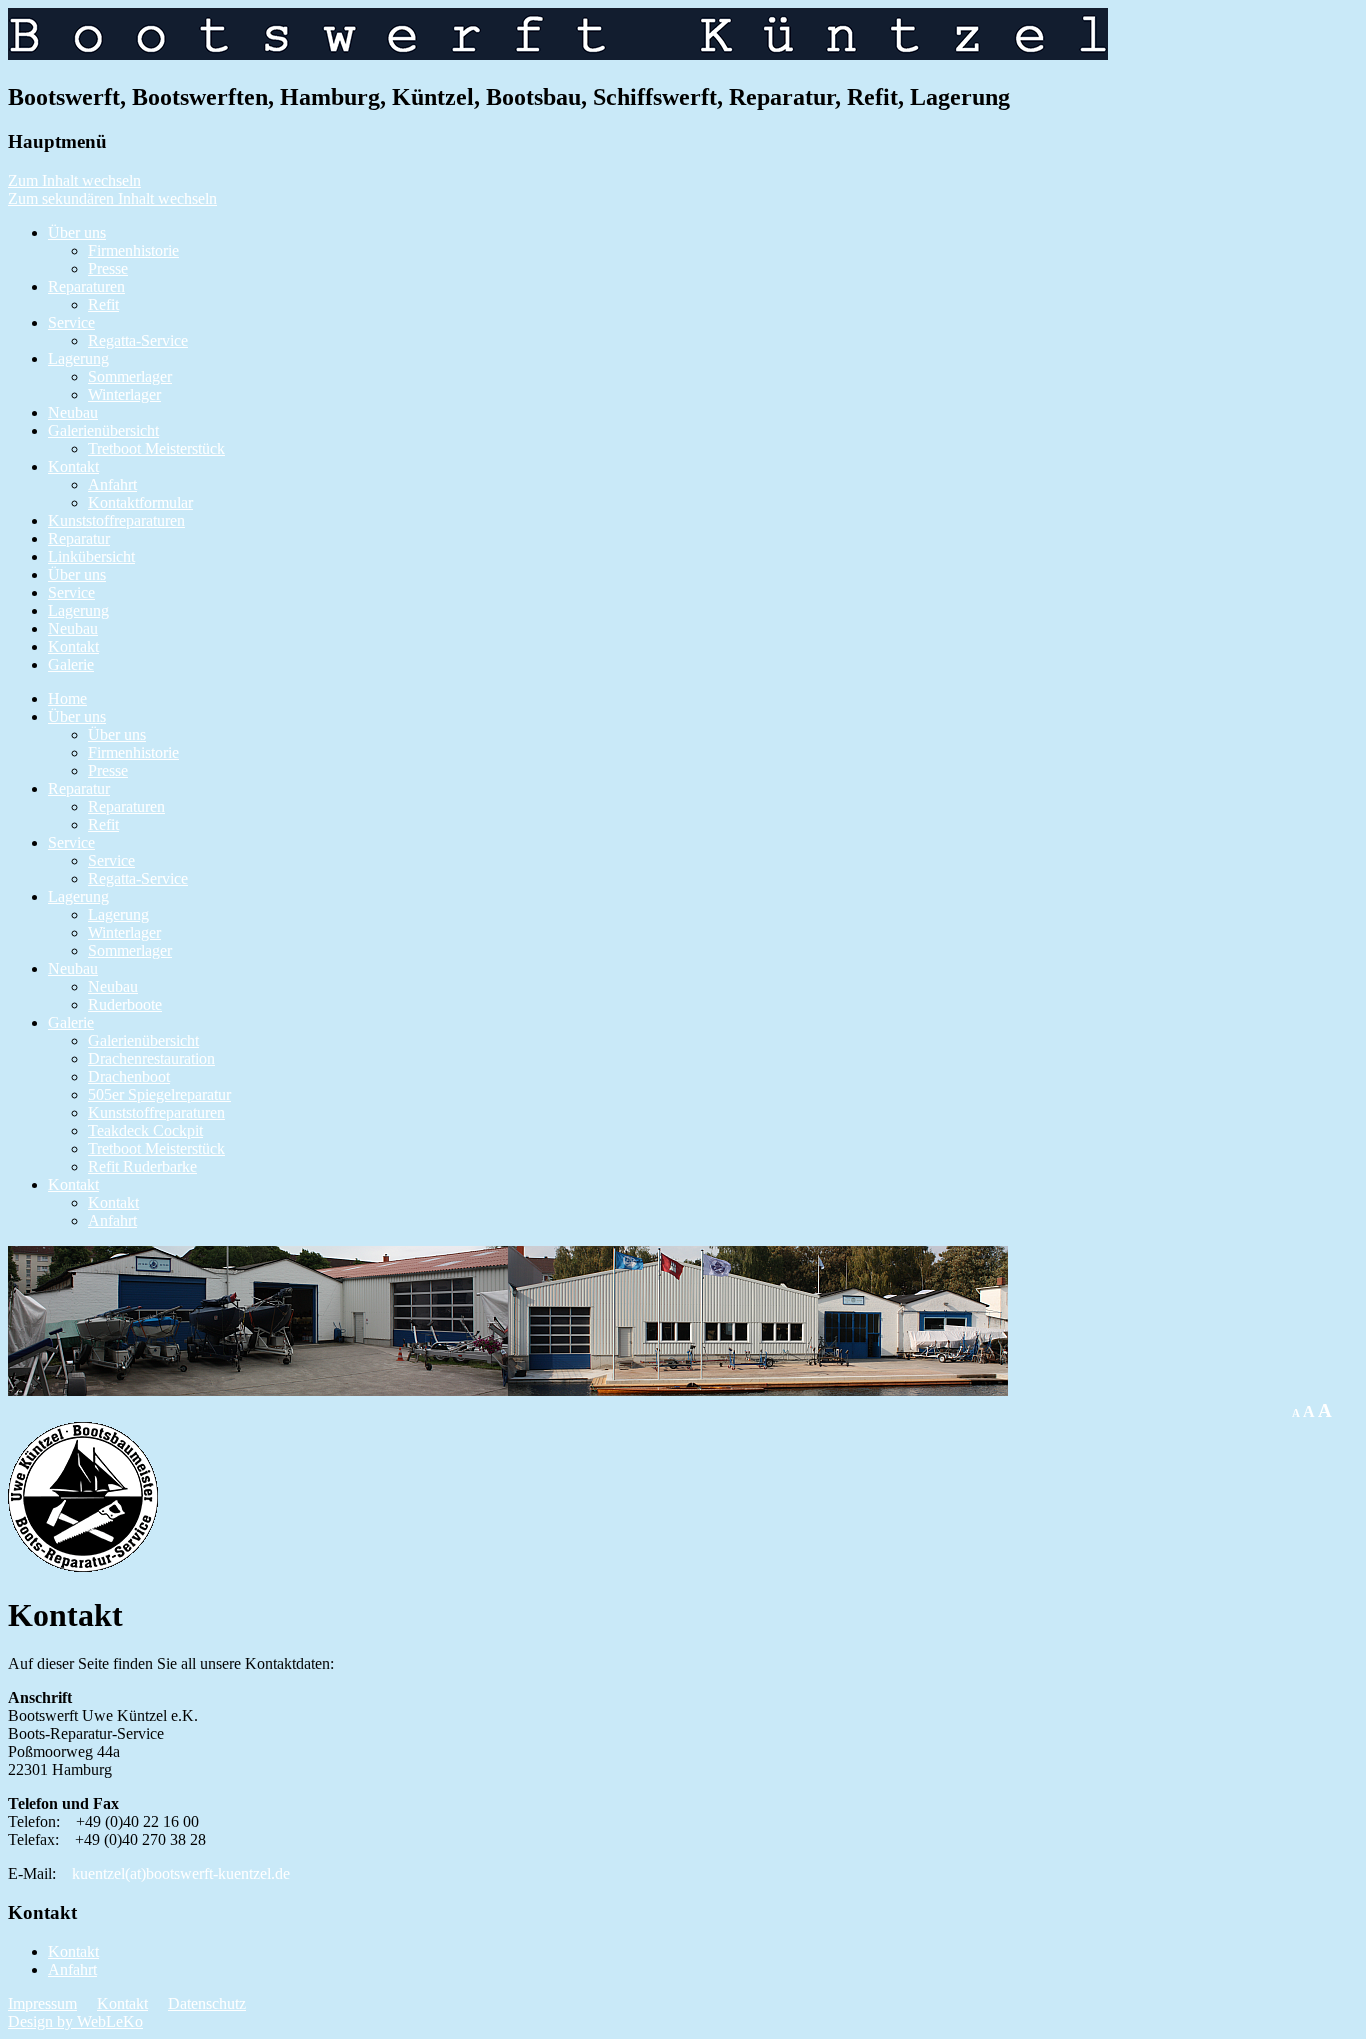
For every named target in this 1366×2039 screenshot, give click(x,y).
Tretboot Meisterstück (156, 448)
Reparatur (79, 538)
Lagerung (78, 358)
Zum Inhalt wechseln (74, 180)
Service (71, 322)
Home (67, 698)
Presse (108, 268)
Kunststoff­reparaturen (116, 520)
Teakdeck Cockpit (145, 1130)
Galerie (71, 664)
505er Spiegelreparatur (159, 1094)
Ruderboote (125, 1004)
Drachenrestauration (151, 1058)
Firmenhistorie (133, 250)
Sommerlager (130, 376)
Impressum (42, 2003)
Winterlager (124, 394)
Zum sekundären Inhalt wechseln (112, 198)
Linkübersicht (91, 556)
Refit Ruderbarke (142, 1166)
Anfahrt (112, 484)
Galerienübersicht (103, 430)
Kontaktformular (140, 502)
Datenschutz (207, 2003)
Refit (103, 304)
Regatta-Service (138, 340)
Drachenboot (129, 1076)
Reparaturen (86, 286)
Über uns (77, 232)
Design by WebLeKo (75, 2021)
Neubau (73, 412)
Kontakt (73, 466)
